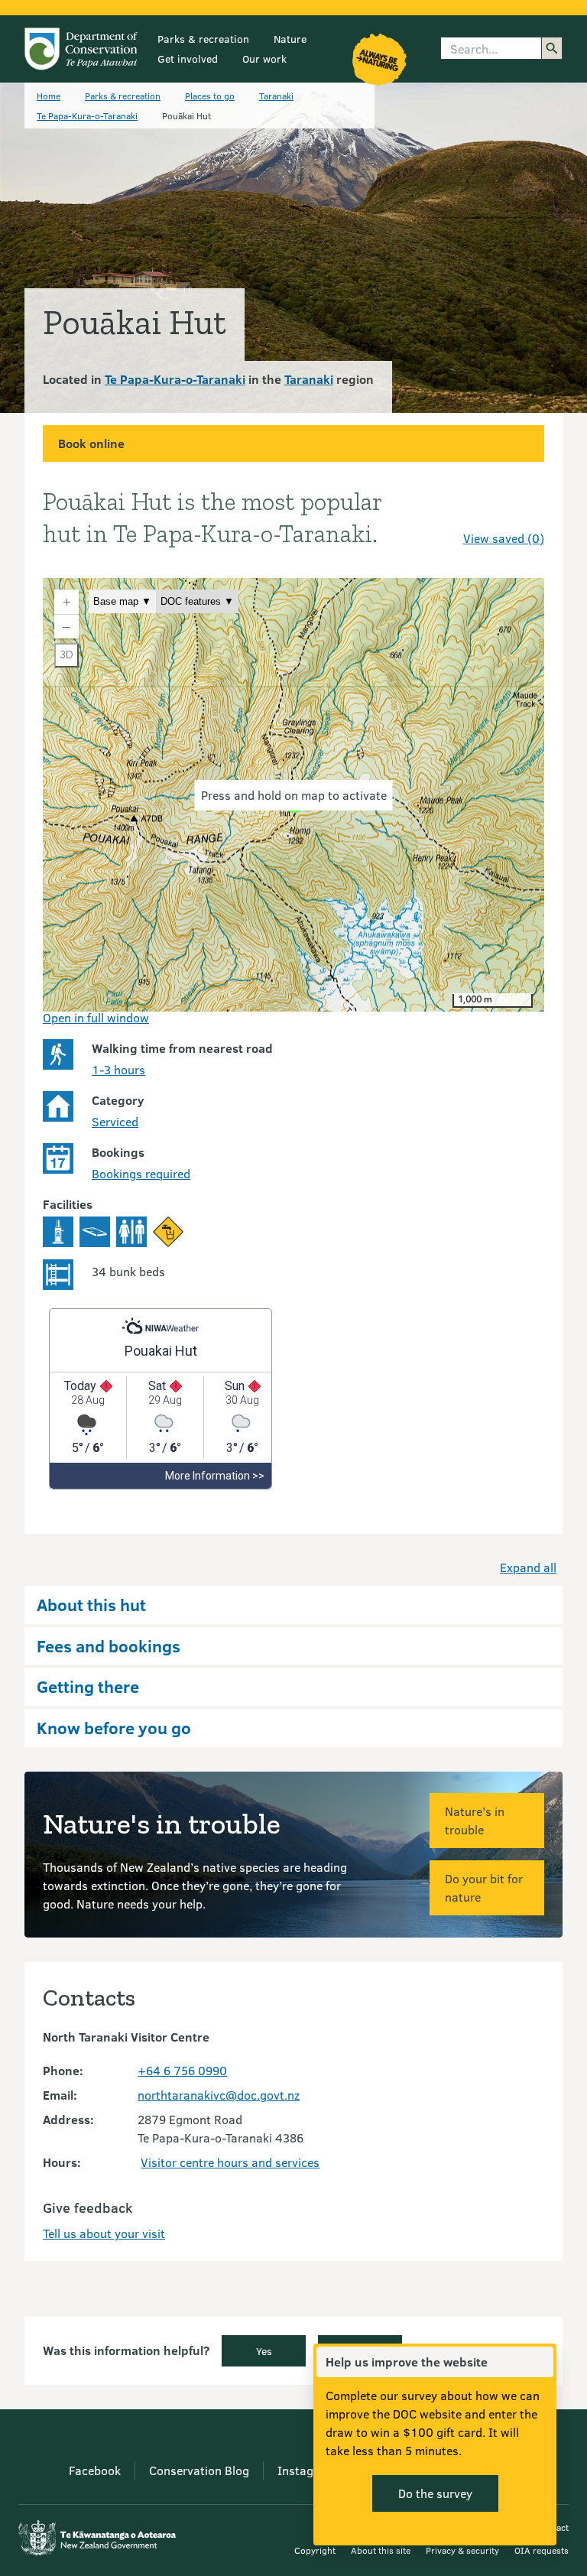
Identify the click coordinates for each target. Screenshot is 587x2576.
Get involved (188, 58)
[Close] (541, 2362)
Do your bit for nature (484, 1887)
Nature (290, 39)
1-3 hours (118, 1069)
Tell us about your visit (104, 2233)
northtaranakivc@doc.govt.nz (219, 2095)
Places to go (210, 96)
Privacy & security (462, 2550)
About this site (381, 2550)
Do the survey (435, 2493)
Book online (91, 443)
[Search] (552, 48)
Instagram (306, 2470)
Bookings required (141, 1173)
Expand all (528, 1567)
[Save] (526, 511)
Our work (264, 58)
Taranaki (276, 96)
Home (49, 96)
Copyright (315, 2550)
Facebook (95, 2470)
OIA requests (542, 2550)
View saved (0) (504, 538)
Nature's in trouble (475, 1820)
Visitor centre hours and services (230, 2162)
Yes (264, 2351)
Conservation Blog (199, 2470)
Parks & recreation (203, 39)
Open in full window (96, 1017)
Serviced (115, 1121)
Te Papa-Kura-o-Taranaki (87, 115)
